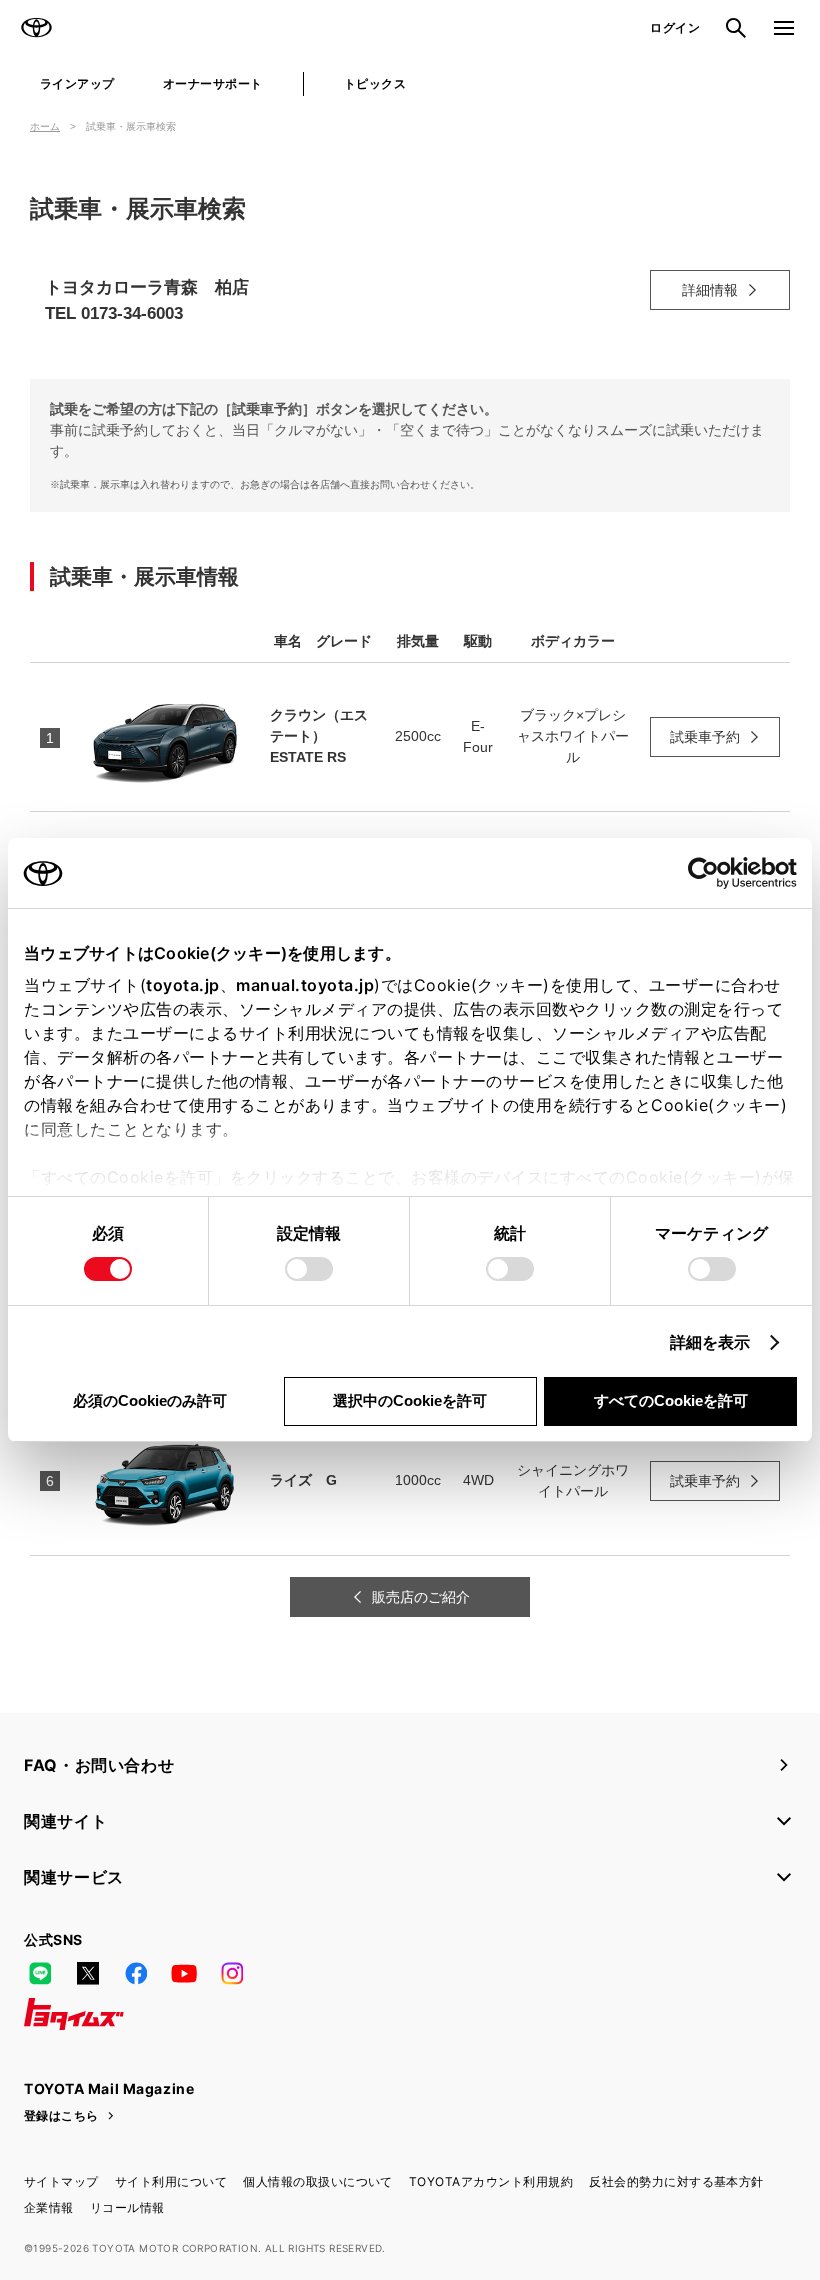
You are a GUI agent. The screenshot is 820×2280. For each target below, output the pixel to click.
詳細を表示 (710, 1342)
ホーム (45, 126)
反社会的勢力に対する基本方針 (676, 2181)
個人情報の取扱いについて (318, 2181)
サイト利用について (171, 2181)
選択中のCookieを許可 (410, 1400)
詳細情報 (710, 290)
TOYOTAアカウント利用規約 (491, 2181)
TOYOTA (36, 28)
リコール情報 (127, 2207)
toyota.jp (183, 985)
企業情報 (49, 2207)
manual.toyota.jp (305, 985)
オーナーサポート (213, 83)
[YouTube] (184, 1974)
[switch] (309, 1269)
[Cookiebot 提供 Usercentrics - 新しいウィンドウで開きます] (709, 873)
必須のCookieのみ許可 (150, 1400)
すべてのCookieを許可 (671, 1400)
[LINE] (40, 1974)
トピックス (375, 83)
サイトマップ (61, 2181)
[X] (88, 1974)
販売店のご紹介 (421, 1597)
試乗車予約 (705, 737)
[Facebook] (136, 1974)
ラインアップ (77, 83)
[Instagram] (232, 1974)
